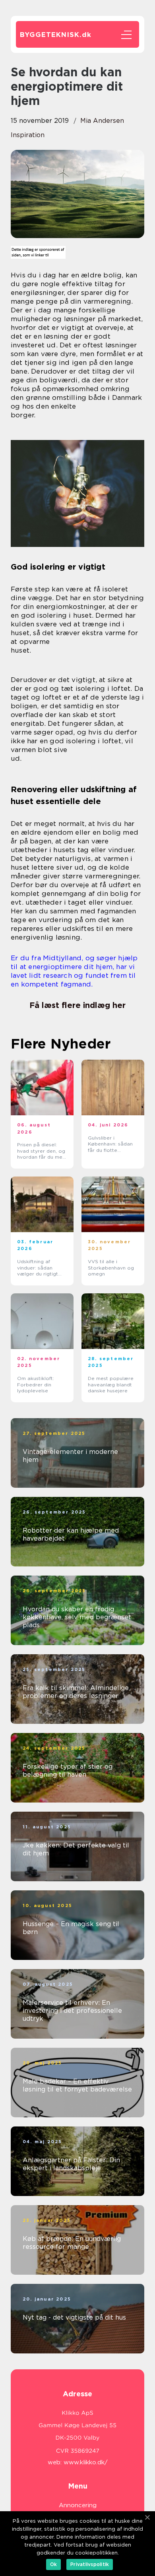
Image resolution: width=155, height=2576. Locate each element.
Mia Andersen (102, 121)
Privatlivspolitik (90, 2564)
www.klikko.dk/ (86, 2462)
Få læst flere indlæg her (77, 1005)
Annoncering (78, 2505)
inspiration (28, 135)
